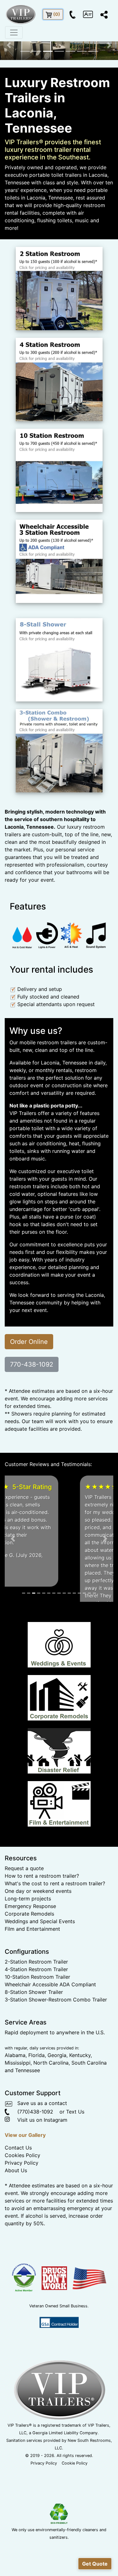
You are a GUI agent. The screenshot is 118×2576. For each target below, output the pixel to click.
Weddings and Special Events (40, 1989)
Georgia (57, 2123)
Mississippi (18, 2131)
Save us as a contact (40, 2171)
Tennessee (28, 2138)
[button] (9, 45)
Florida (37, 2123)
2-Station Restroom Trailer (36, 2030)
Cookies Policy (22, 2223)
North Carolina (51, 2131)
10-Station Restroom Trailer (37, 2045)
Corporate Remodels (29, 1982)
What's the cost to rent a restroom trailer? (55, 1952)
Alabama (15, 2123)
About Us (16, 2239)
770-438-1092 (32, 1364)
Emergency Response (30, 1974)
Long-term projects (28, 1967)
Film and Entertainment (32, 1997)
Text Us (75, 2180)
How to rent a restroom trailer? (42, 1944)
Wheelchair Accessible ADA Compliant (50, 2053)
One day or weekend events (38, 1959)
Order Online (29, 1342)
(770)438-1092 (31, 2180)
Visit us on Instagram (39, 2188)
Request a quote (24, 1936)
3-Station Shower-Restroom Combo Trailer (56, 2068)
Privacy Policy (22, 2231)
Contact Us (18, 2216)
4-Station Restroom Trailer (36, 2037)
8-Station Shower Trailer (34, 2060)
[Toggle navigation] (14, 33)
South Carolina (89, 2131)
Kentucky (80, 2123)
